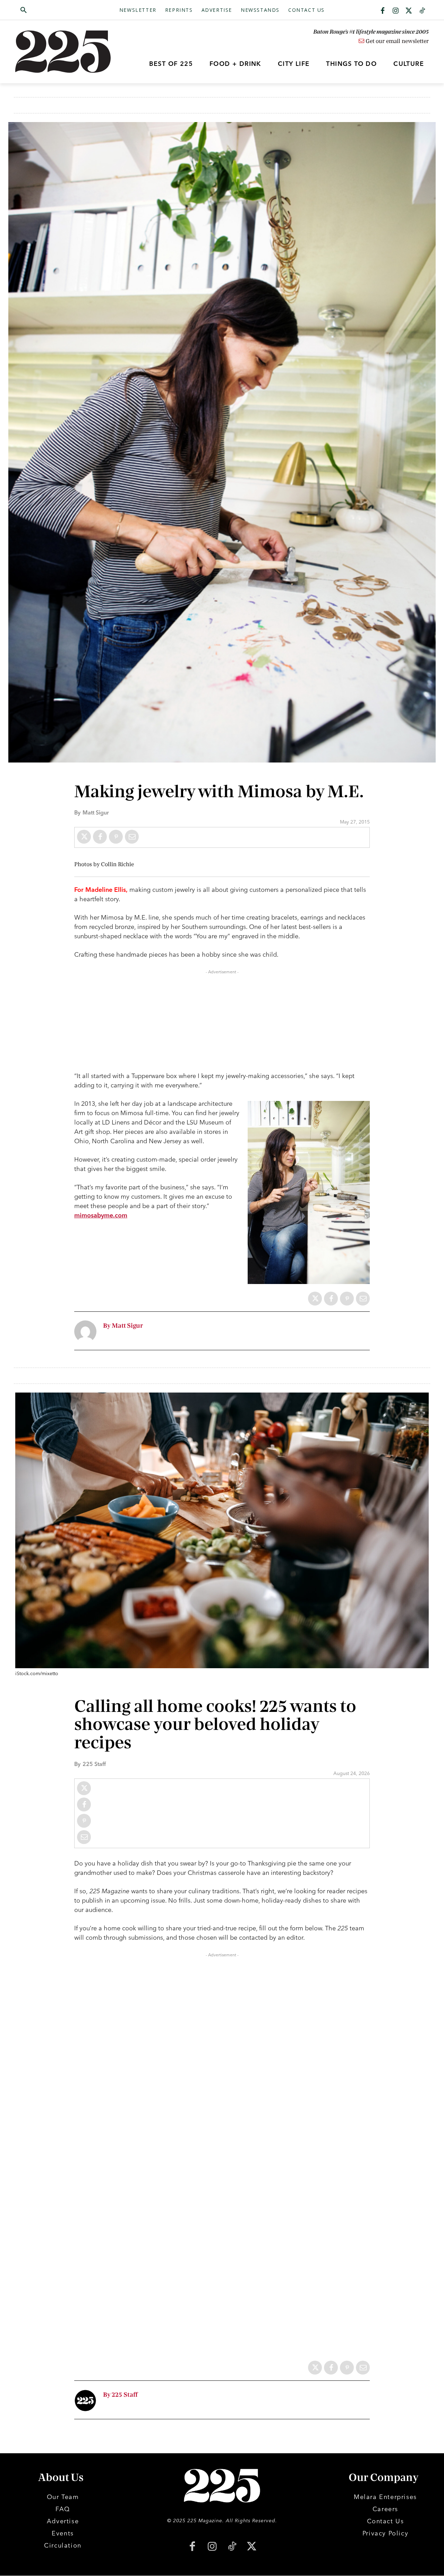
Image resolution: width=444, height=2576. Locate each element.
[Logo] (67, 52)
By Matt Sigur (123, 1326)
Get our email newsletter (396, 41)
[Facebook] (383, 11)
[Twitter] (409, 11)
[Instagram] (396, 11)
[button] (57, 10)
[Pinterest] (116, 837)
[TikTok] (232, 2547)
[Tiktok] (422, 11)
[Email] (132, 837)
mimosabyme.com (101, 1215)
